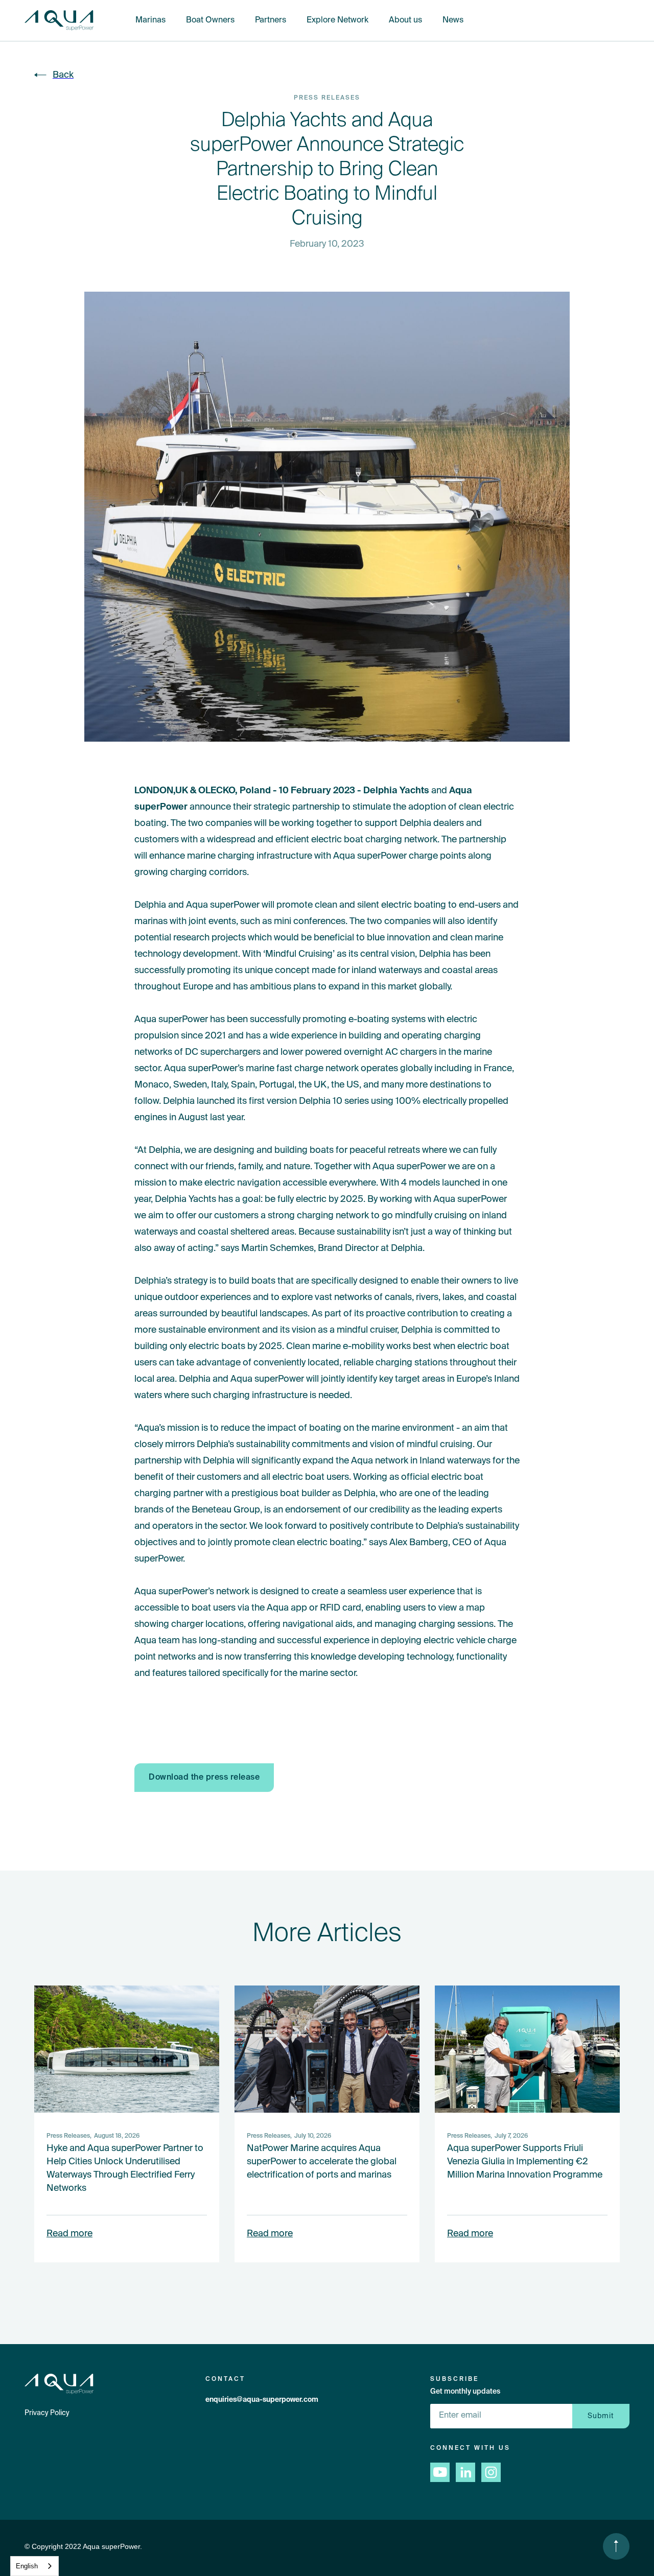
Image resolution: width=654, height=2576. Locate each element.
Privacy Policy (47, 2413)
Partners (271, 20)
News (453, 20)
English (27, 2566)
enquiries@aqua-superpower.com (262, 2400)
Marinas (150, 20)
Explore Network (337, 20)
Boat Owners (210, 20)
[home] (59, 21)
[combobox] (34, 2566)
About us (405, 20)
